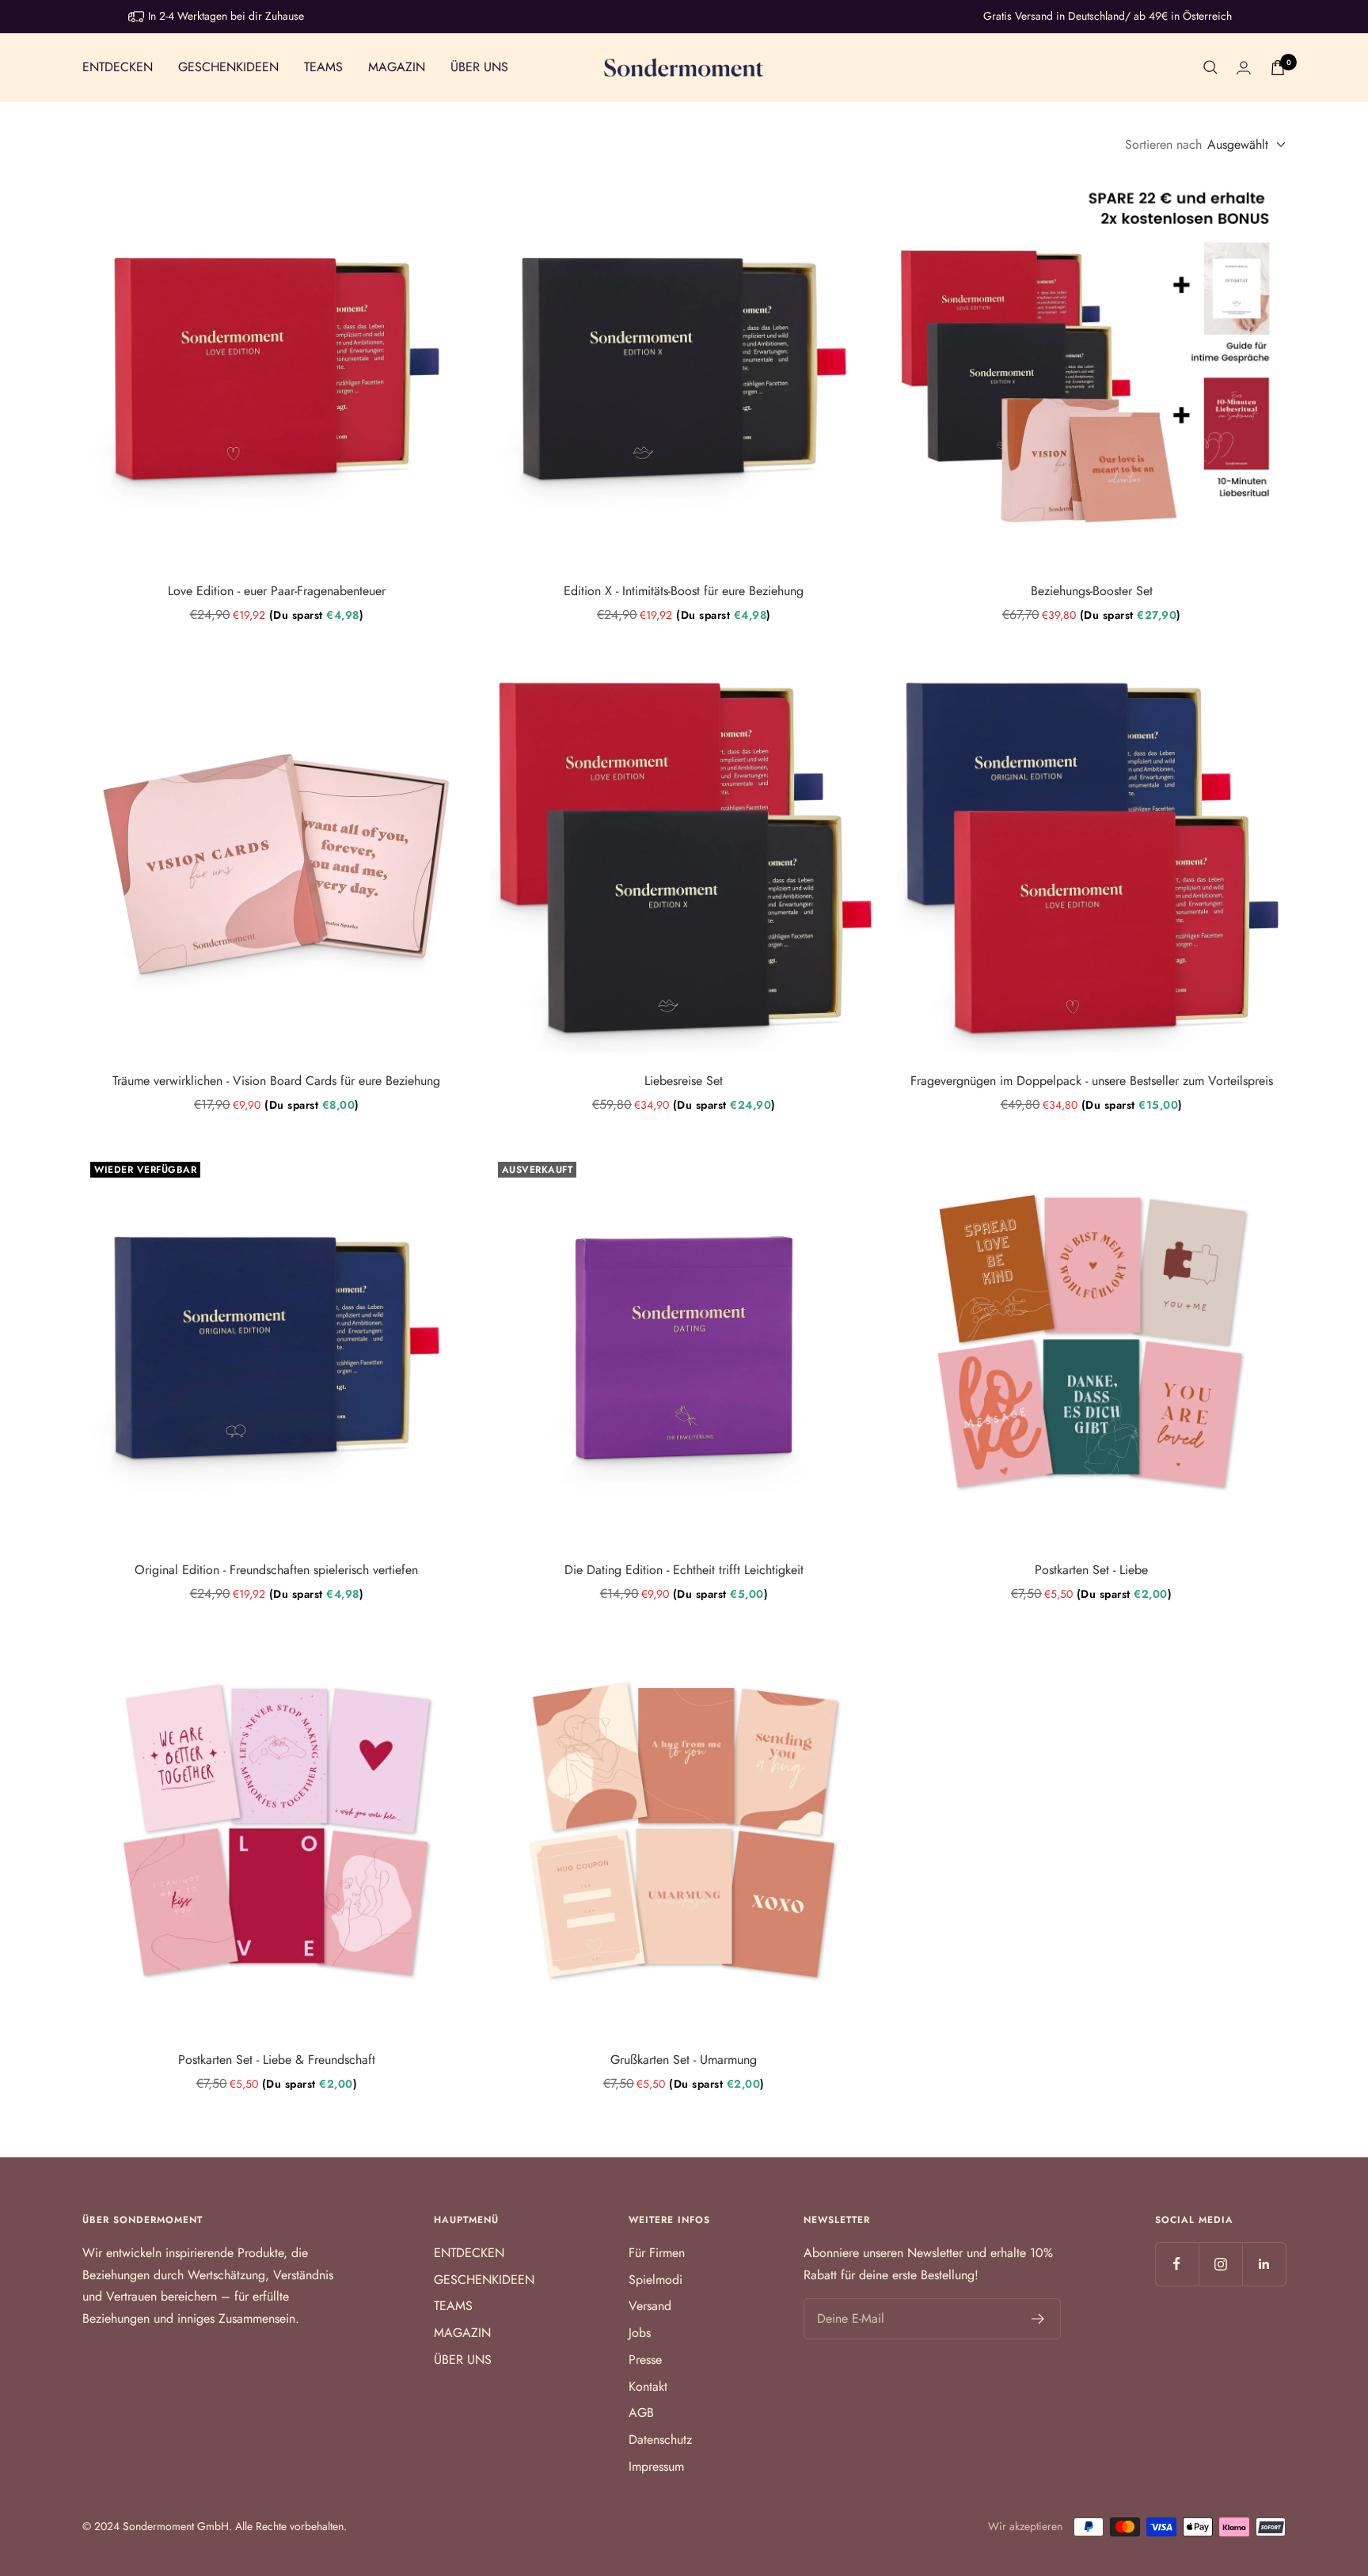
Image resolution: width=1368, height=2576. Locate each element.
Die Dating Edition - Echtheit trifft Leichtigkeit (684, 1570)
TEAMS (323, 67)
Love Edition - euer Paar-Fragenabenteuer (277, 591)
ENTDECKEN (118, 67)
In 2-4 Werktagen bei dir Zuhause (226, 16)
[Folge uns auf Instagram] (1220, 2264)
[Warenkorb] (1278, 68)
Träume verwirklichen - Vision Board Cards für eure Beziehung (276, 1081)
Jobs (640, 2333)
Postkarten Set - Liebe (1091, 1570)
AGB (641, 2413)
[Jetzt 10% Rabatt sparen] (1038, 2319)
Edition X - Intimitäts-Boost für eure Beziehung (684, 591)
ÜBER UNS (479, 67)
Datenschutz (660, 2439)
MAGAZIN (397, 67)
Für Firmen (657, 2253)
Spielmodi (655, 2280)
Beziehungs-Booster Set (1092, 591)
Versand (650, 2306)
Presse (645, 2360)
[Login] (1244, 68)
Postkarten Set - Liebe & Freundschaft (277, 2060)
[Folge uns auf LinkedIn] (1264, 2264)
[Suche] (1210, 67)
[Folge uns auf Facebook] (1177, 2264)
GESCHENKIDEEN (228, 67)
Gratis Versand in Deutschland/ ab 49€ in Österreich (1108, 16)
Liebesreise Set (684, 1081)
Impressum (656, 2466)
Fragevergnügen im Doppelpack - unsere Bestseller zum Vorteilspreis (1092, 1081)
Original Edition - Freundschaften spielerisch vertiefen (276, 1570)
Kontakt (648, 2386)
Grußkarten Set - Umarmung (684, 2060)
